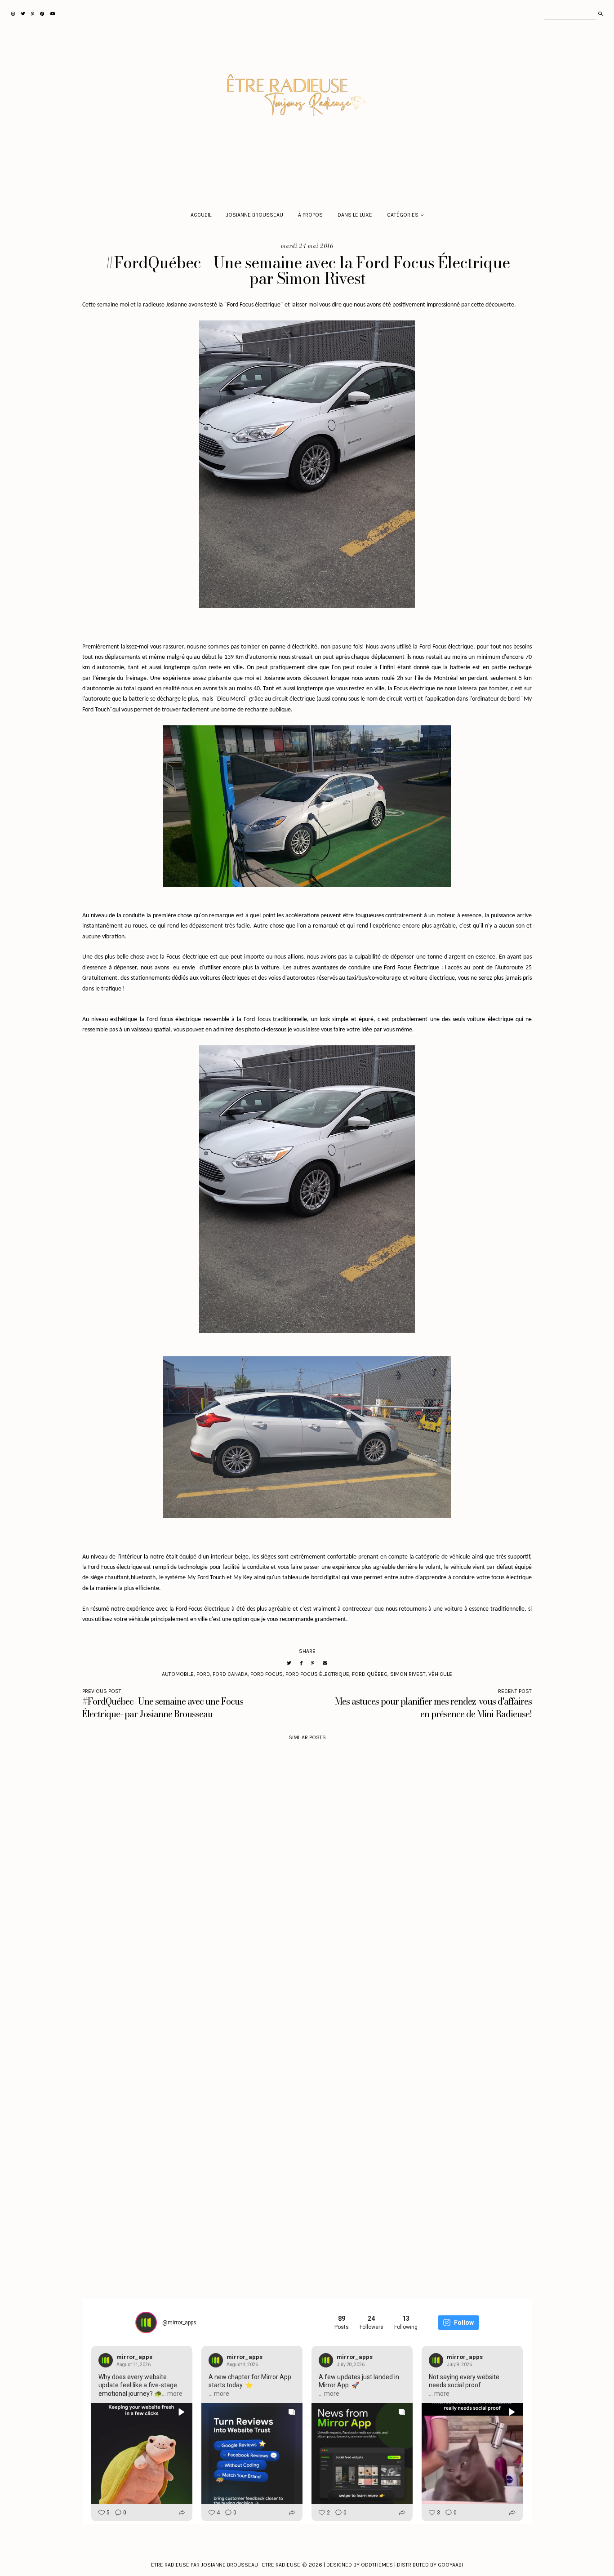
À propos (310, 215)
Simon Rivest (408, 1674)
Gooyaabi (450, 2565)
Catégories (403, 215)
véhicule (440, 1674)
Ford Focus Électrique (317, 1674)
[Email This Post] (325, 1663)
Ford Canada (230, 1674)
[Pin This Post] (313, 1663)
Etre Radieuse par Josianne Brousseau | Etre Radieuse (226, 2565)
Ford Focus (267, 1674)
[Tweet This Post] (289, 1663)
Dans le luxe (355, 215)
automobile (178, 1674)
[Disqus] (307, 1889)
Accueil (201, 215)
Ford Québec (370, 1674)
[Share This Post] (301, 1663)
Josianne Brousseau (255, 215)
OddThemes (377, 2565)
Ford (203, 1674)
